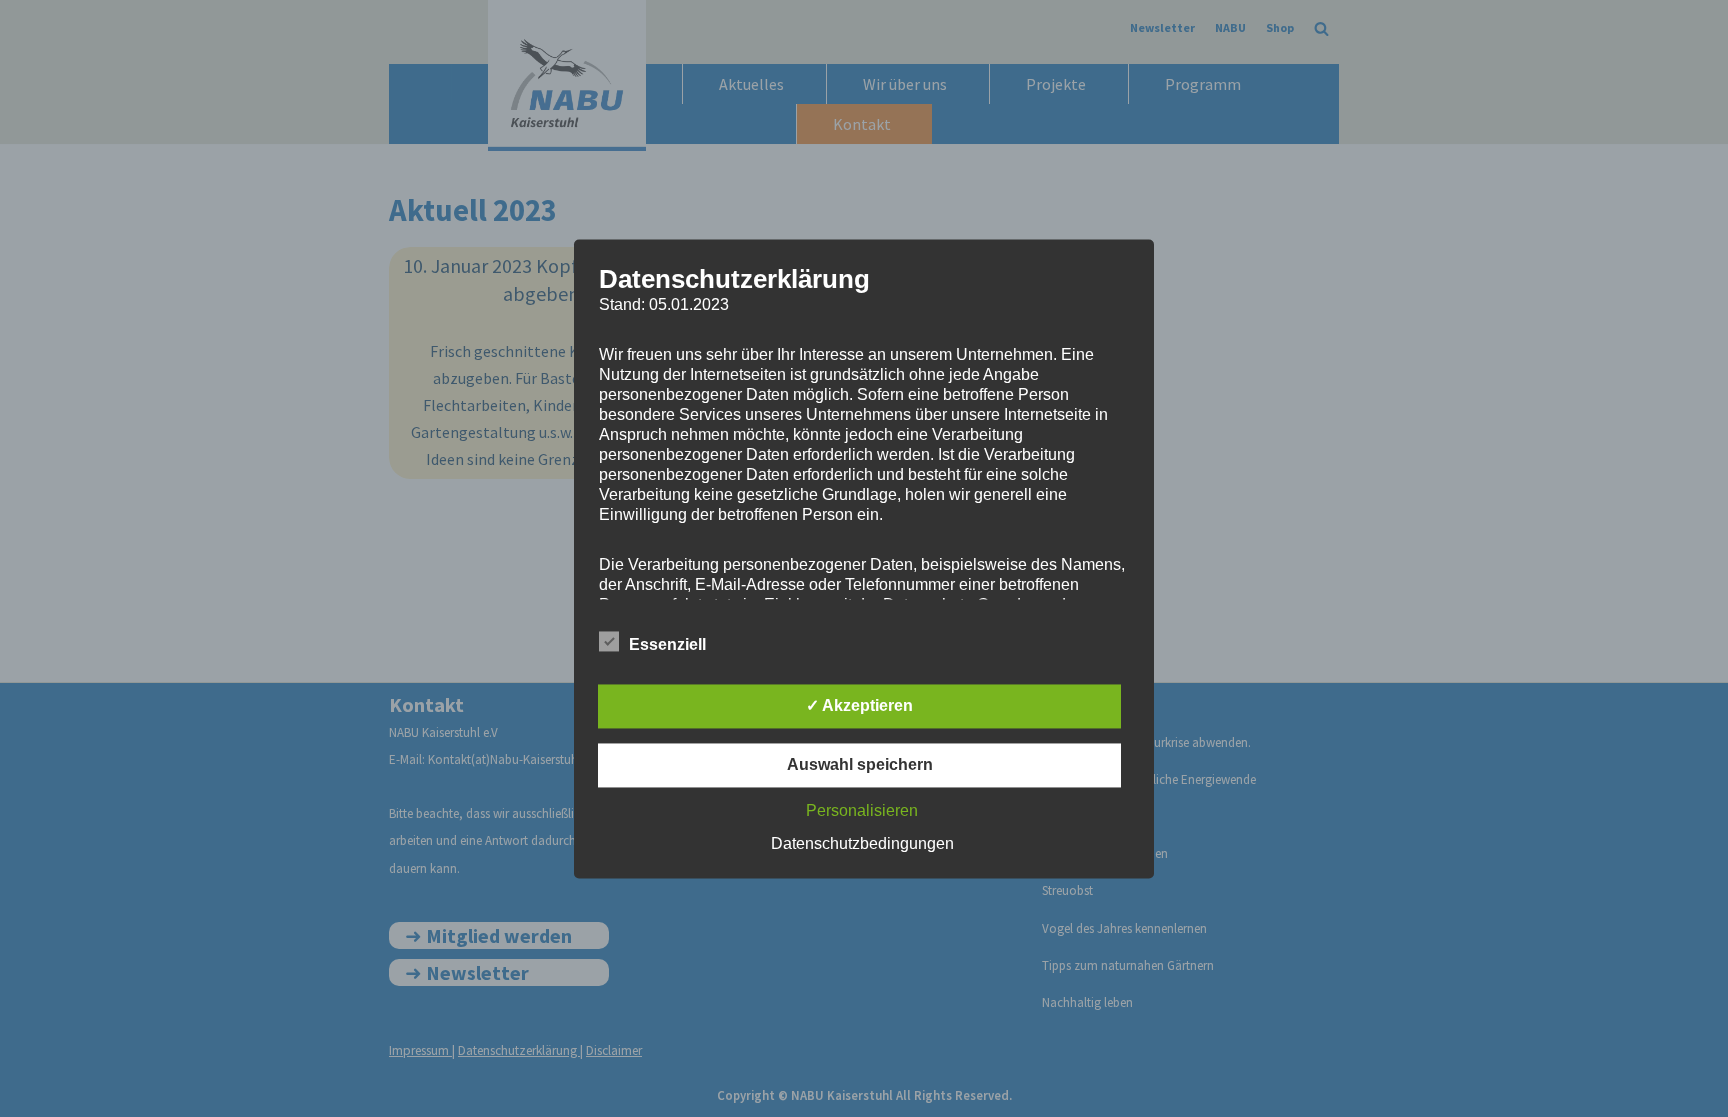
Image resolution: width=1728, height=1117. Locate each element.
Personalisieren (862, 810)
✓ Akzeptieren (859, 705)
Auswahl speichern (860, 764)
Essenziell (667, 644)
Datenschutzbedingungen (862, 843)
